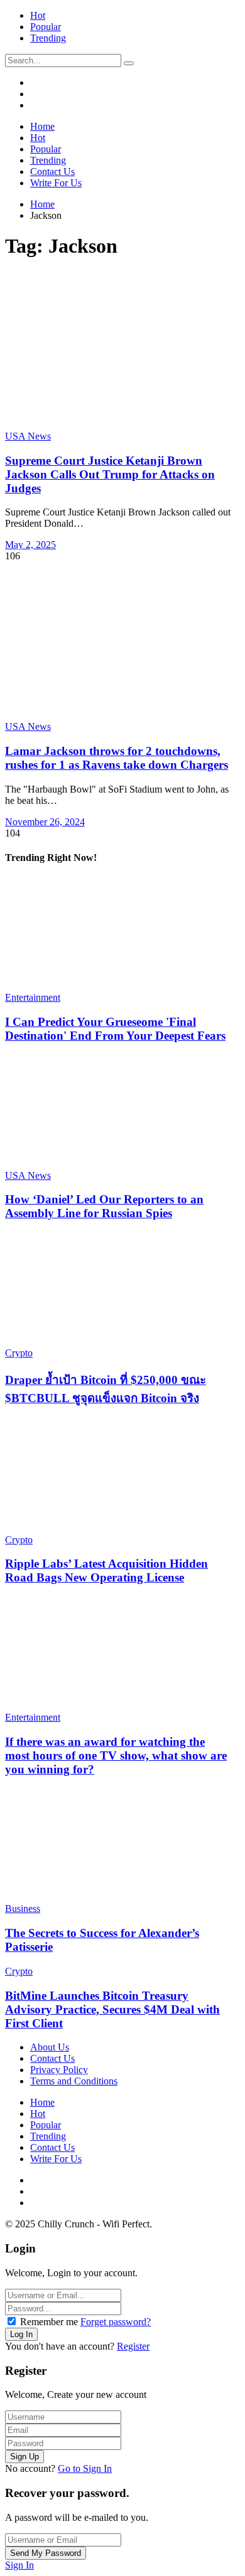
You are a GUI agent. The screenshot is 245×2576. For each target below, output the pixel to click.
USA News (28, 436)
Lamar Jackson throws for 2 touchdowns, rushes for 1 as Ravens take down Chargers (117, 758)
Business (23, 1908)
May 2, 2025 (30, 545)
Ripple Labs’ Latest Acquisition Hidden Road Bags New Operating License (106, 1570)
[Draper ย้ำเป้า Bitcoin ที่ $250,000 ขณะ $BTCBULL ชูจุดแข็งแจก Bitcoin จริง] (118, 1290)
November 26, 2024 (45, 822)
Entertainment (33, 997)
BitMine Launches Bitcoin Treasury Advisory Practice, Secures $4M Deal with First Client (112, 2009)
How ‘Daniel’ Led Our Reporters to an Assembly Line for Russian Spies (104, 1206)
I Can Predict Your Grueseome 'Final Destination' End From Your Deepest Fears (115, 1029)
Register (133, 2346)
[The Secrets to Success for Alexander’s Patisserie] (118, 1845)
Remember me (49, 2322)
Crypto (19, 1353)
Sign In (19, 2565)
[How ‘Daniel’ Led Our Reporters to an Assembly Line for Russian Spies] (118, 1112)
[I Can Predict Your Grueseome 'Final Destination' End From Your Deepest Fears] (118, 934)
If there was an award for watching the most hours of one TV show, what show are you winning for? (116, 1755)
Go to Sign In (85, 2468)
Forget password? (116, 2322)
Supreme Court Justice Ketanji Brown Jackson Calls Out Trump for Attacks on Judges (110, 474)
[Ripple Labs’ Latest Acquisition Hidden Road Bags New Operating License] (118, 1477)
